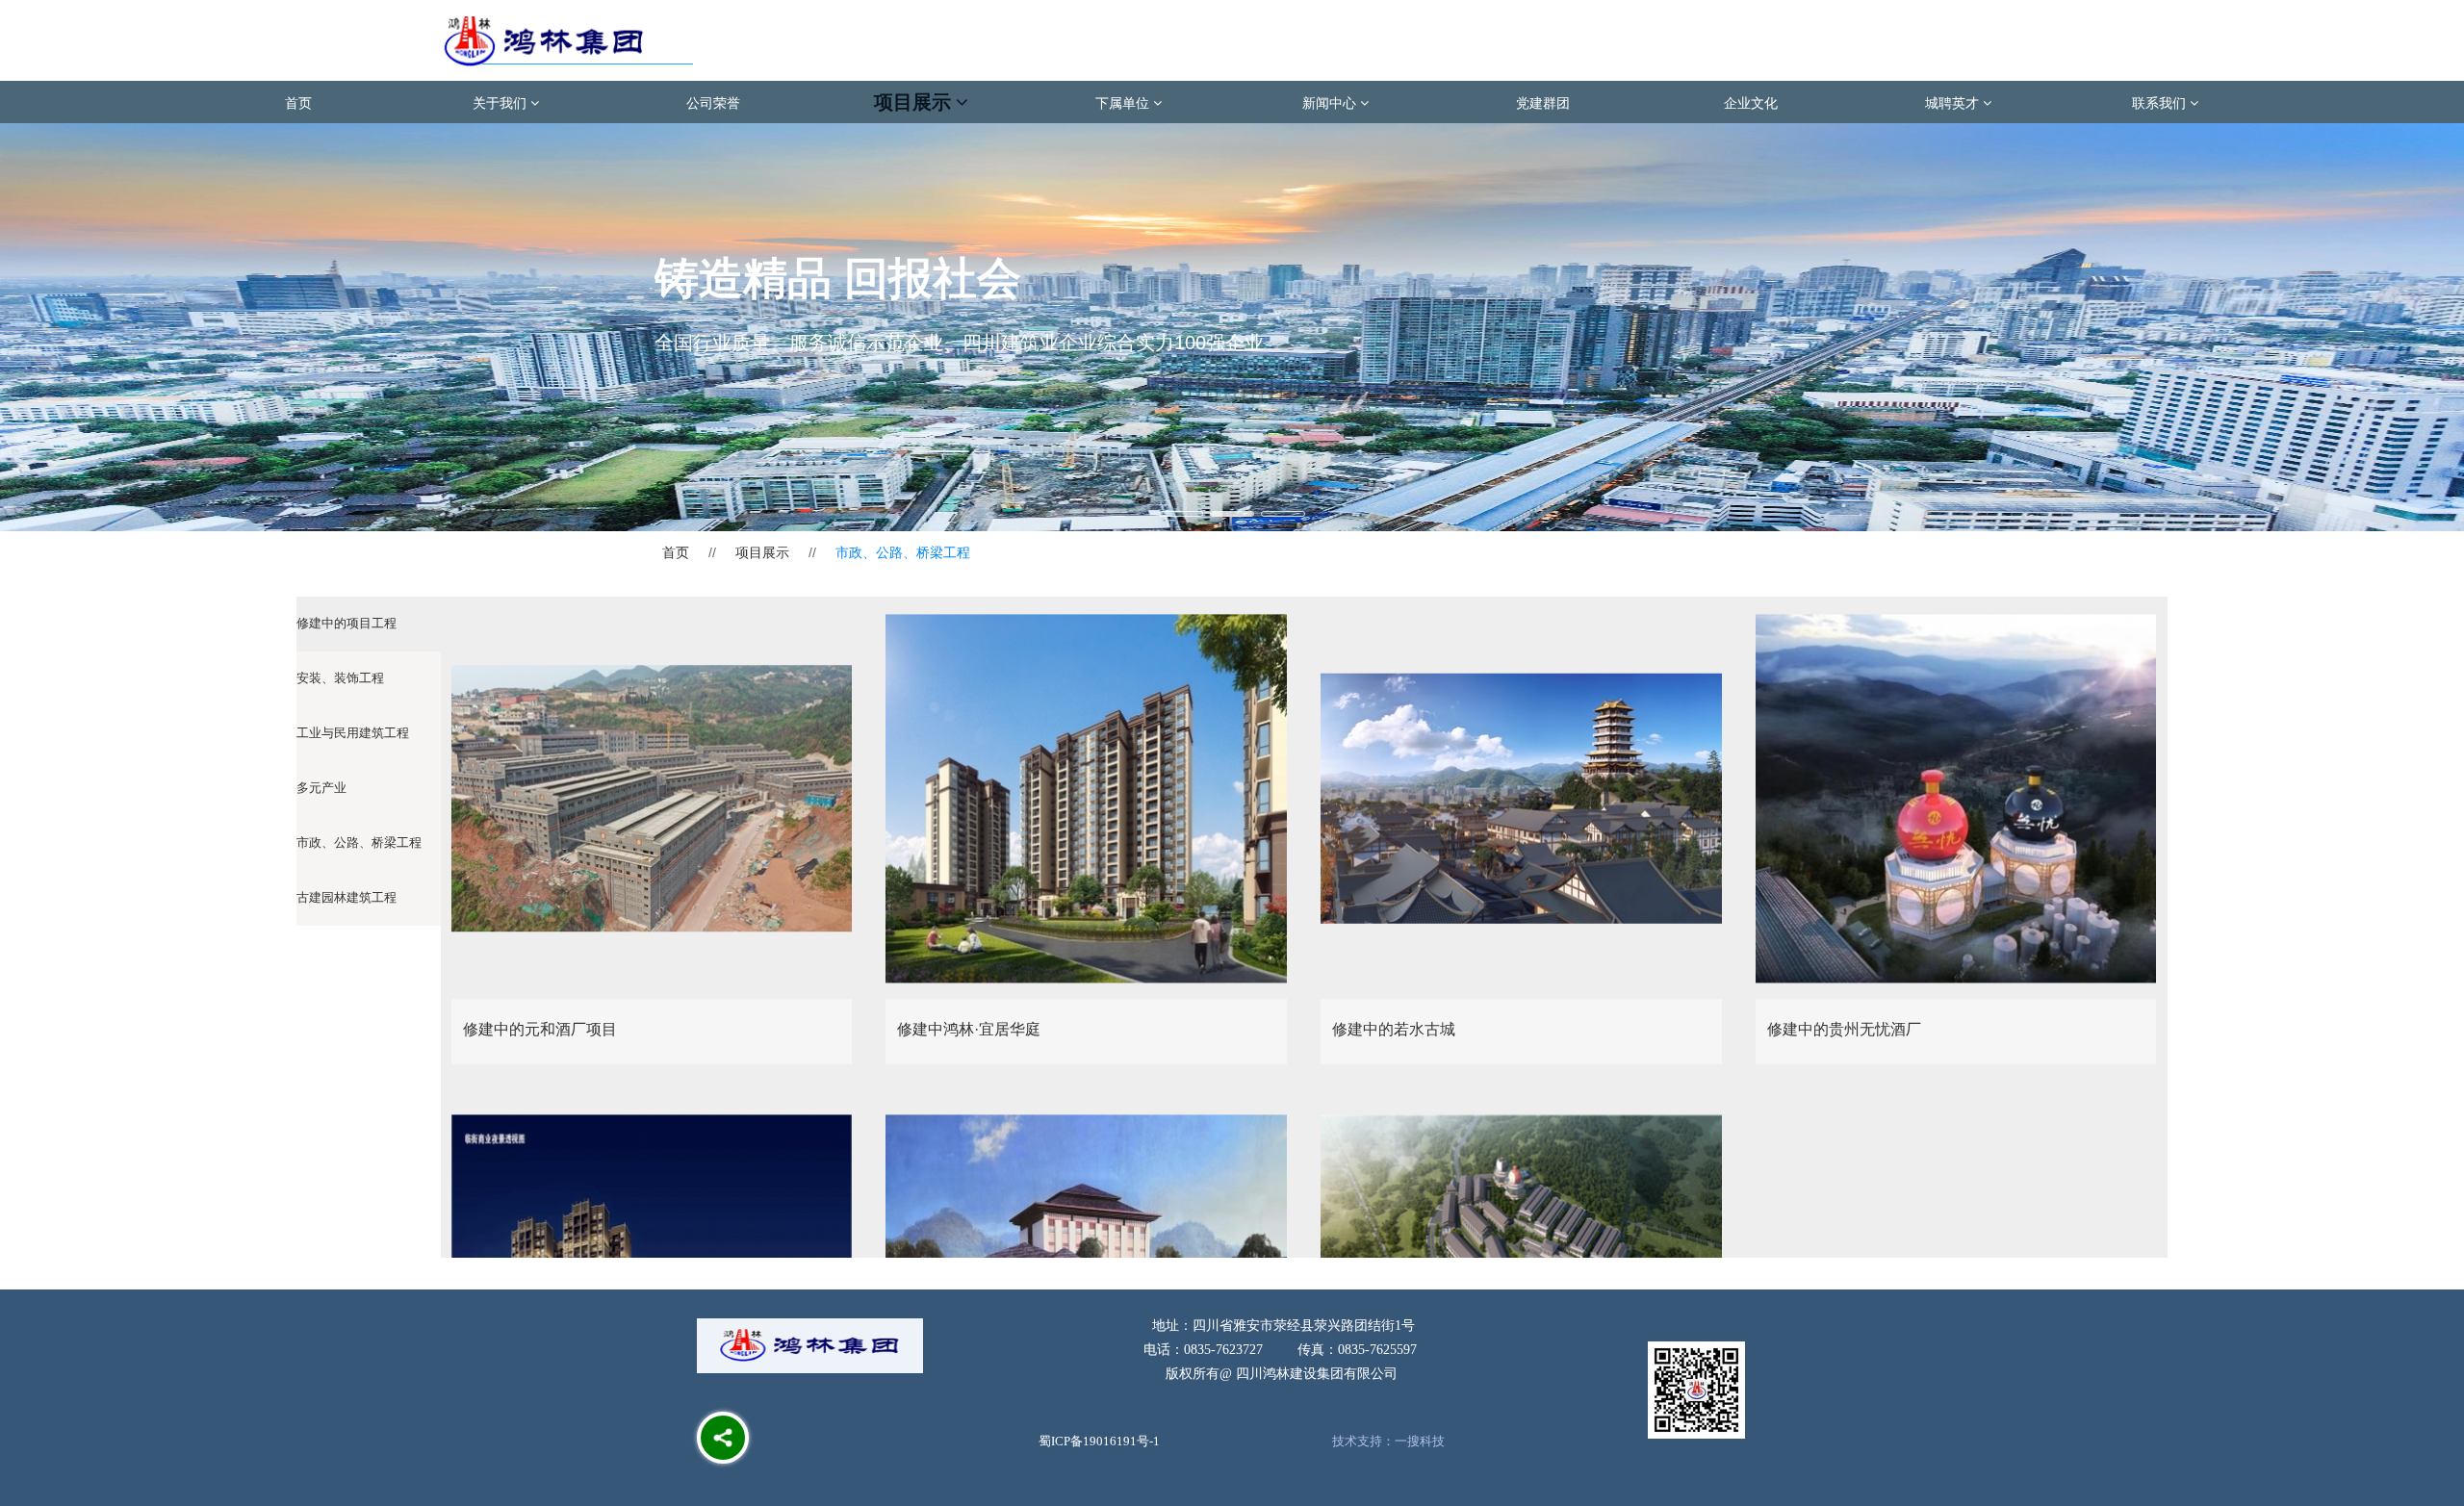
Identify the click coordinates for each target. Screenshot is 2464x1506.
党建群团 (1543, 102)
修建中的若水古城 (1394, 1029)
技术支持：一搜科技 (1388, 1441)
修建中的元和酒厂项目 (540, 1029)
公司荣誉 (713, 102)
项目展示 (762, 552)
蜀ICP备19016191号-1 (1099, 1441)
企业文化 (1751, 102)
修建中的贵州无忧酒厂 (1844, 1029)
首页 (298, 102)
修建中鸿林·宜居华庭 (969, 1029)
